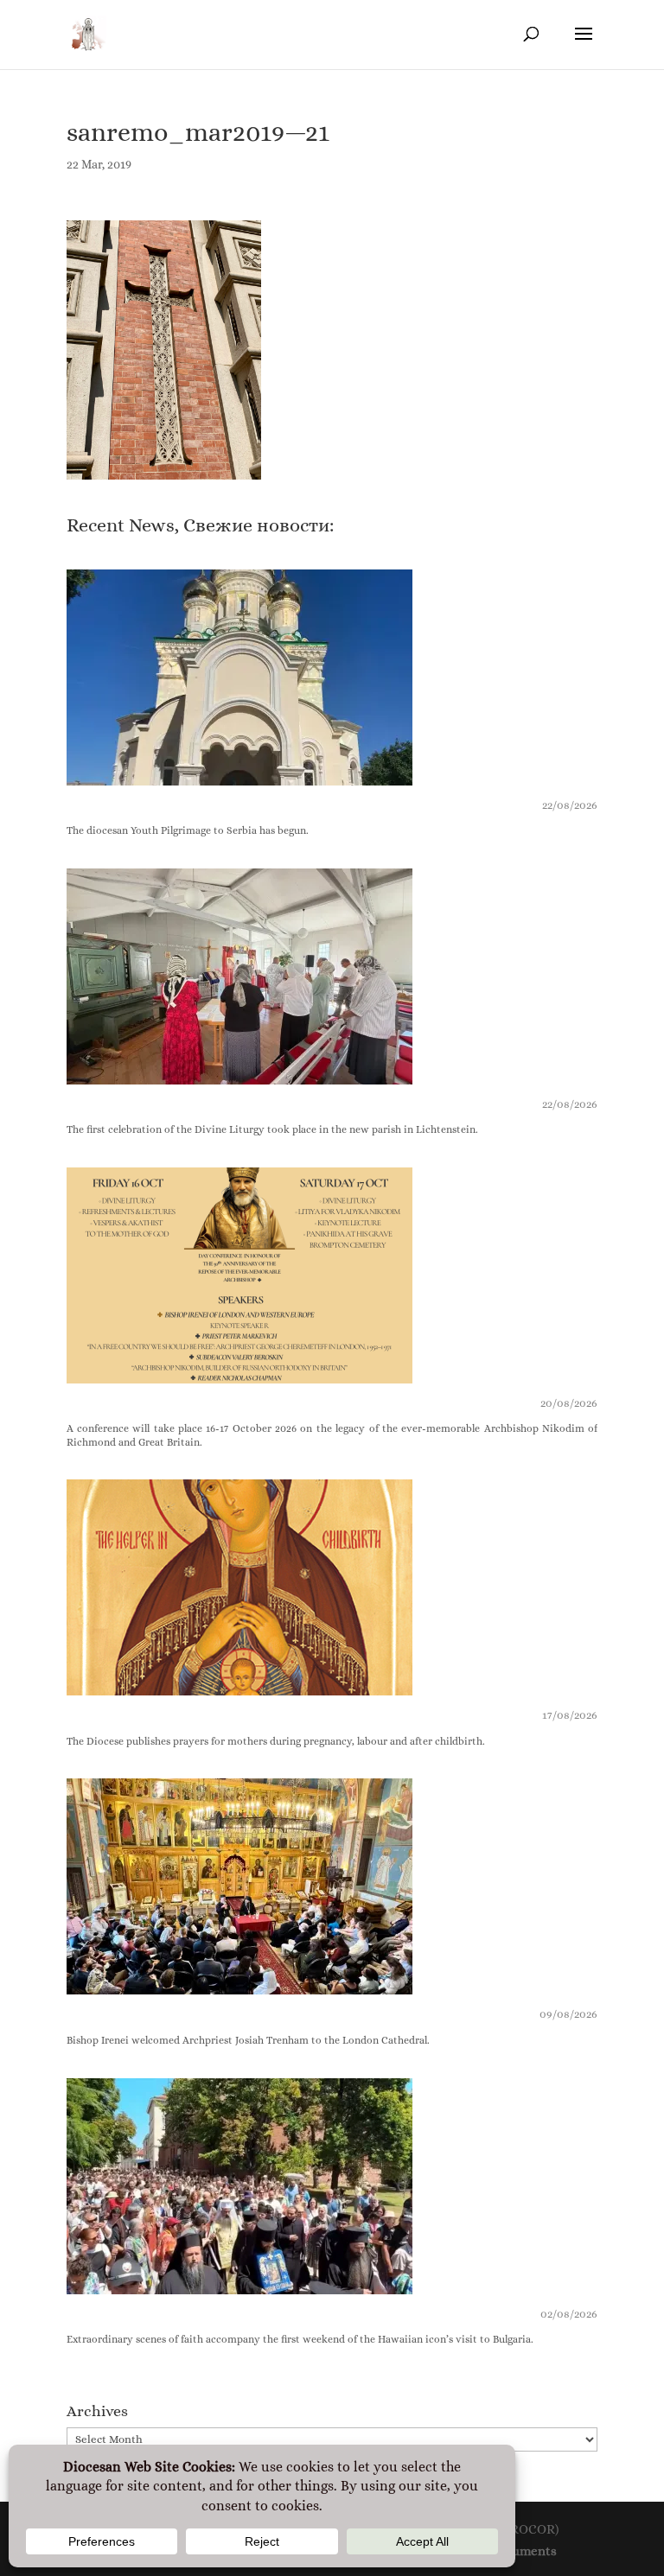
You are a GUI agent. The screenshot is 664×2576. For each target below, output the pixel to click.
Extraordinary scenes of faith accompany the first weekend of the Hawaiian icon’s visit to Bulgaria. (300, 2339)
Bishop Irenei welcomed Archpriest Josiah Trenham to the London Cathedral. (248, 2040)
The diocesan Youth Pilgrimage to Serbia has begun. (188, 830)
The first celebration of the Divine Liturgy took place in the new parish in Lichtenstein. (272, 1129)
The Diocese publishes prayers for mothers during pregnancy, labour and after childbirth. (276, 1741)
